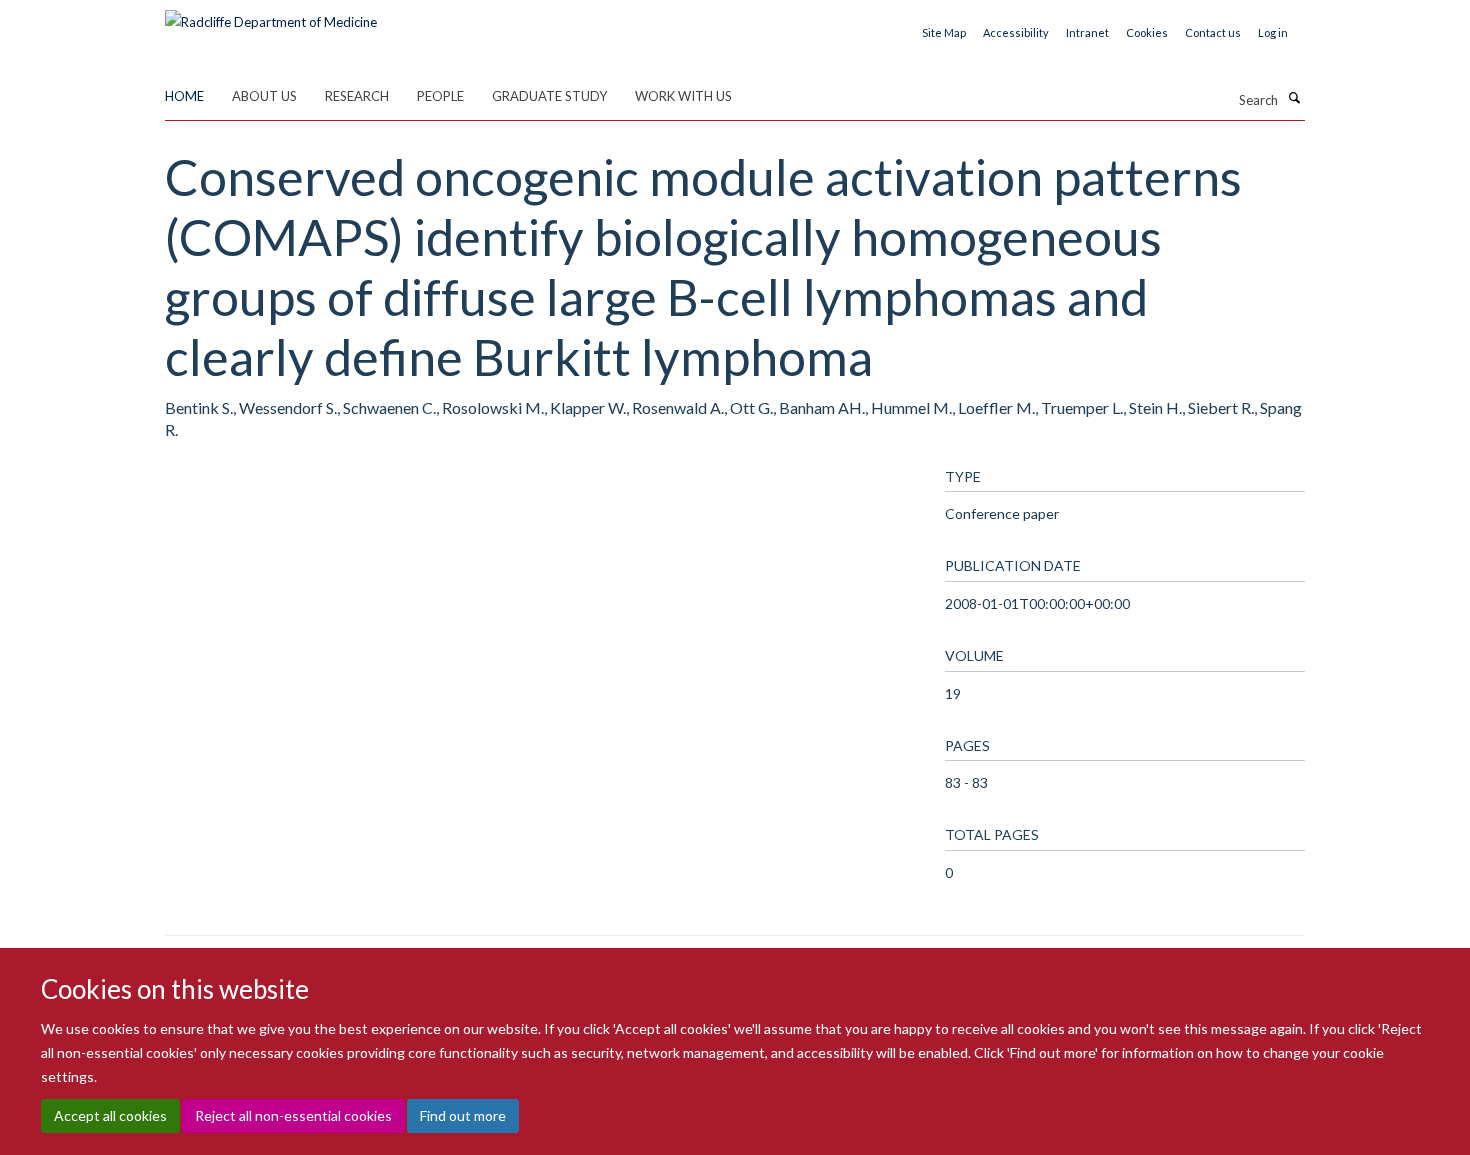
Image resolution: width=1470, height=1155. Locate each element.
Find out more (463, 1115)
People (440, 96)
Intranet (1087, 32)
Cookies (1147, 32)
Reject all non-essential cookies (293, 1115)
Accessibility (1016, 32)
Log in (1273, 32)
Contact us (1213, 32)
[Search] (1294, 98)
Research (357, 96)
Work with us (683, 96)
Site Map (944, 32)
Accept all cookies (110, 1115)
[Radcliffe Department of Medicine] (271, 15)
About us (264, 96)
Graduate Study (549, 96)
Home (184, 96)
